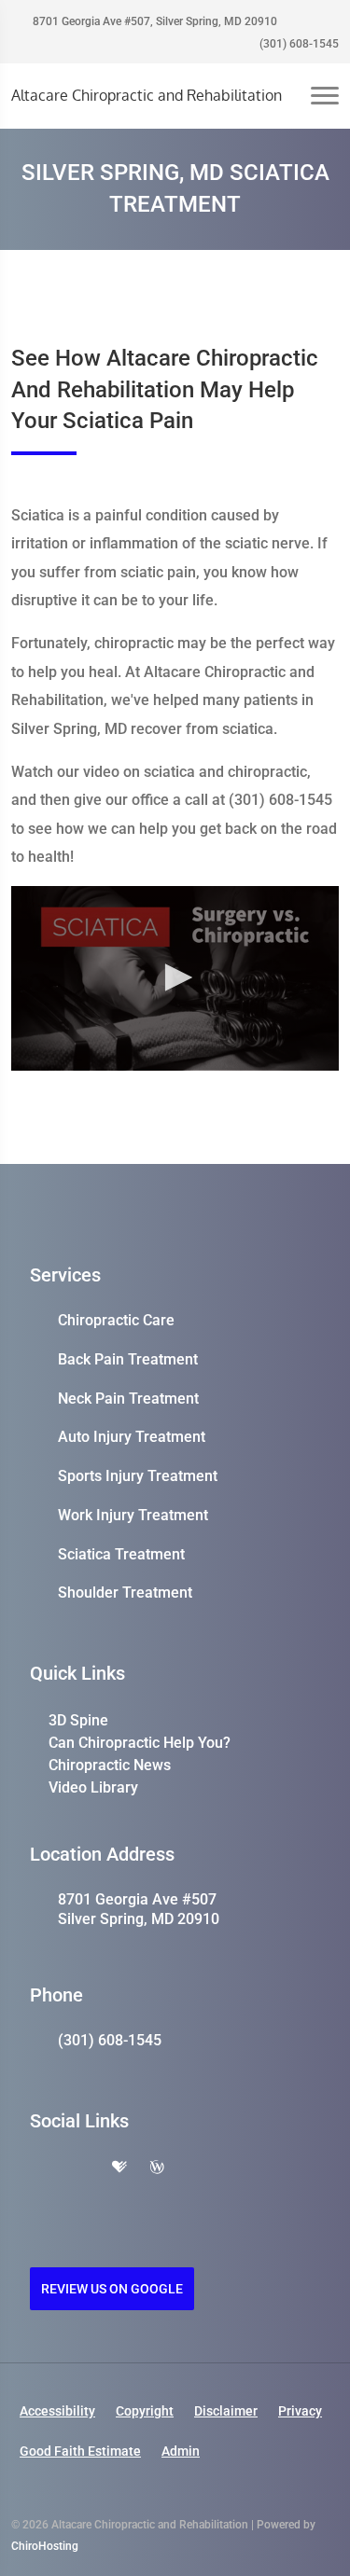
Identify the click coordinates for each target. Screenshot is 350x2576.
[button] (175, 977)
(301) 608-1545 (298, 44)
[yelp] (80, 2168)
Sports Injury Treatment (138, 1476)
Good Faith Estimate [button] (80, 2451)
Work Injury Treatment (133, 1515)
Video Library (93, 1787)
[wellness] (157, 2168)
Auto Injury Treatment (132, 1437)
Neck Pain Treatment (128, 1399)
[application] (175, 978)
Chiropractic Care (116, 1320)
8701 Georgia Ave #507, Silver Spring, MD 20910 (154, 21)
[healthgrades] (119, 2168)
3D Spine (78, 1720)
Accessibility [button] (57, 2411)
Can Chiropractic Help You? (140, 1743)
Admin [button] (181, 2451)
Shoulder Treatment (125, 1593)
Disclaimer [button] (226, 2411)
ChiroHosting (45, 2546)
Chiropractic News (110, 1765)
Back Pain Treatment (128, 1359)
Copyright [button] (145, 2411)
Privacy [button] (300, 2411)
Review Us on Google (112, 2289)
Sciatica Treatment (121, 1554)
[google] (39, 2168)
